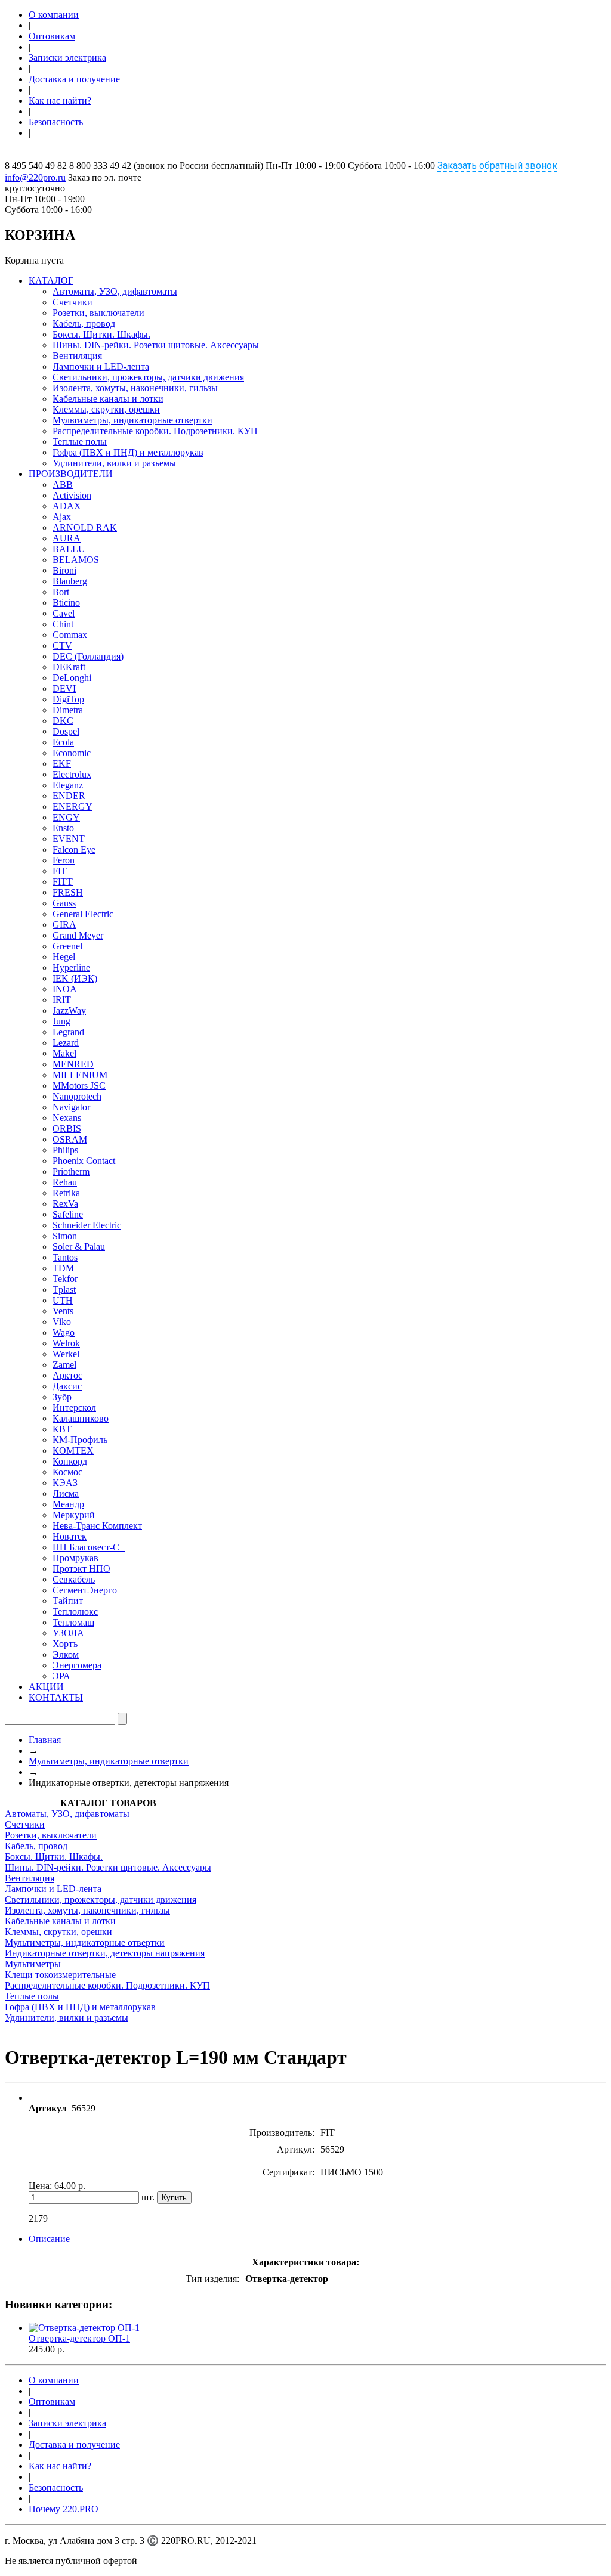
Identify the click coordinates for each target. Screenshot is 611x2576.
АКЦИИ (46, 1687)
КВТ (62, 1429)
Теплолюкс (75, 1611)
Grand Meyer (78, 935)
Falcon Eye (74, 849)
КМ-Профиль (80, 1440)
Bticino (66, 603)
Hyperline (71, 967)
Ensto (63, 828)
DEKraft (69, 667)
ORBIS (67, 1128)
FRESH (68, 892)
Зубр (62, 1397)
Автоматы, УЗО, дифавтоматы (115, 291)
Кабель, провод (84, 323)
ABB (63, 484)
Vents (63, 1311)
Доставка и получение (74, 79)
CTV (62, 645)
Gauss (64, 903)
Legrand (68, 1032)
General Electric (83, 914)
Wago (64, 1332)
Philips (65, 1150)
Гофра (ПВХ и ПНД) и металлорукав (128, 452)
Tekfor (65, 1279)
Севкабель (74, 1579)
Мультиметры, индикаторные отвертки (132, 420)
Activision (72, 495)
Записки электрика (67, 58)
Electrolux (72, 774)
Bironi (64, 570)
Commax (70, 635)
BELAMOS (76, 560)
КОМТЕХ (73, 1450)
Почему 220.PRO (64, 2509)
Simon (65, 1236)
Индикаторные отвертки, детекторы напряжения (105, 1953)
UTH (63, 1300)
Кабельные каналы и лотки (108, 399)
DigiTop (68, 699)
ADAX (67, 506)
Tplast (64, 1289)
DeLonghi (72, 678)
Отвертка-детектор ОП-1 (79, 2338)
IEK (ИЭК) (75, 978)
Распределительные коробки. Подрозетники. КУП (155, 431)
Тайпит (68, 1601)
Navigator (71, 1107)
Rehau (65, 1182)
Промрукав (75, 1558)
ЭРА (61, 1676)
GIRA (64, 925)
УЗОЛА (68, 1633)
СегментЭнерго (85, 1590)
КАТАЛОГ (51, 281)
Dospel (66, 731)
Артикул (48, 2108)
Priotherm (71, 1171)
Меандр (68, 1504)
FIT (60, 871)
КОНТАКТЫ (56, 1697)
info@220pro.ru (35, 177)
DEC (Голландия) (88, 656)
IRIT (62, 1000)
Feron (64, 860)
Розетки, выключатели (98, 313)
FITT (63, 882)
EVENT (69, 839)
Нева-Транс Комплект (97, 1526)
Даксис (67, 1386)
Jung (61, 1021)
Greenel (67, 946)
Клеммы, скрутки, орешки (106, 409)
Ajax (62, 517)
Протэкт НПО (81, 1569)
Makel (64, 1053)
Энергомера (77, 1665)
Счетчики (72, 302)
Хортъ (65, 1644)
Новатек (70, 1536)
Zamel (64, 1365)
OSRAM (70, 1139)
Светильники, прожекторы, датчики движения (148, 377)
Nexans (67, 1118)
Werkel (66, 1354)
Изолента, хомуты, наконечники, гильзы (135, 388)
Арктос (67, 1375)
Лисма (66, 1493)
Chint (63, 624)
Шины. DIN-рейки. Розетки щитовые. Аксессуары (156, 345)
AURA (67, 538)
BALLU (69, 549)
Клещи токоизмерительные (60, 1975)
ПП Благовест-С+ (89, 1547)
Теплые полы (80, 442)
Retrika (66, 1193)
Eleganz (68, 785)
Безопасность (56, 122)
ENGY (66, 817)
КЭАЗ (65, 1483)
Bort (61, 592)
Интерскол (74, 1408)
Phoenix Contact (84, 1161)
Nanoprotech (77, 1096)
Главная (45, 1740)
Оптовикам (52, 36)
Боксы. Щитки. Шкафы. (101, 334)
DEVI (64, 688)
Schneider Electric (87, 1225)
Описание (49, 2239)
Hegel (64, 957)
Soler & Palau (79, 1247)
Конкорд (70, 1461)
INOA (65, 989)
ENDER (69, 796)
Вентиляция (77, 356)
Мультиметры (33, 1964)
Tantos (65, 1257)
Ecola (63, 742)
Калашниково (81, 1418)
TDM (63, 1268)
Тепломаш (73, 1622)
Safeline (68, 1214)
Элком (66, 1654)
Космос (67, 1472)
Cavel (64, 613)
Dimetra (68, 710)
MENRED (73, 1064)
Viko (62, 1322)
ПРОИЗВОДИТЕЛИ (71, 474)
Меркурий (74, 1515)
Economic (72, 753)
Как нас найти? (60, 100)
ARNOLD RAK (85, 527)
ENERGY (72, 806)
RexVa (65, 1204)
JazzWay (69, 1010)
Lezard (66, 1043)
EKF (62, 764)
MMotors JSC (79, 1086)
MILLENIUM (80, 1075)
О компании (54, 15)
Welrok (66, 1343)
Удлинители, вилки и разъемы (114, 463)
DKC (63, 721)
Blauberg (70, 581)
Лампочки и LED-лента (101, 366)
